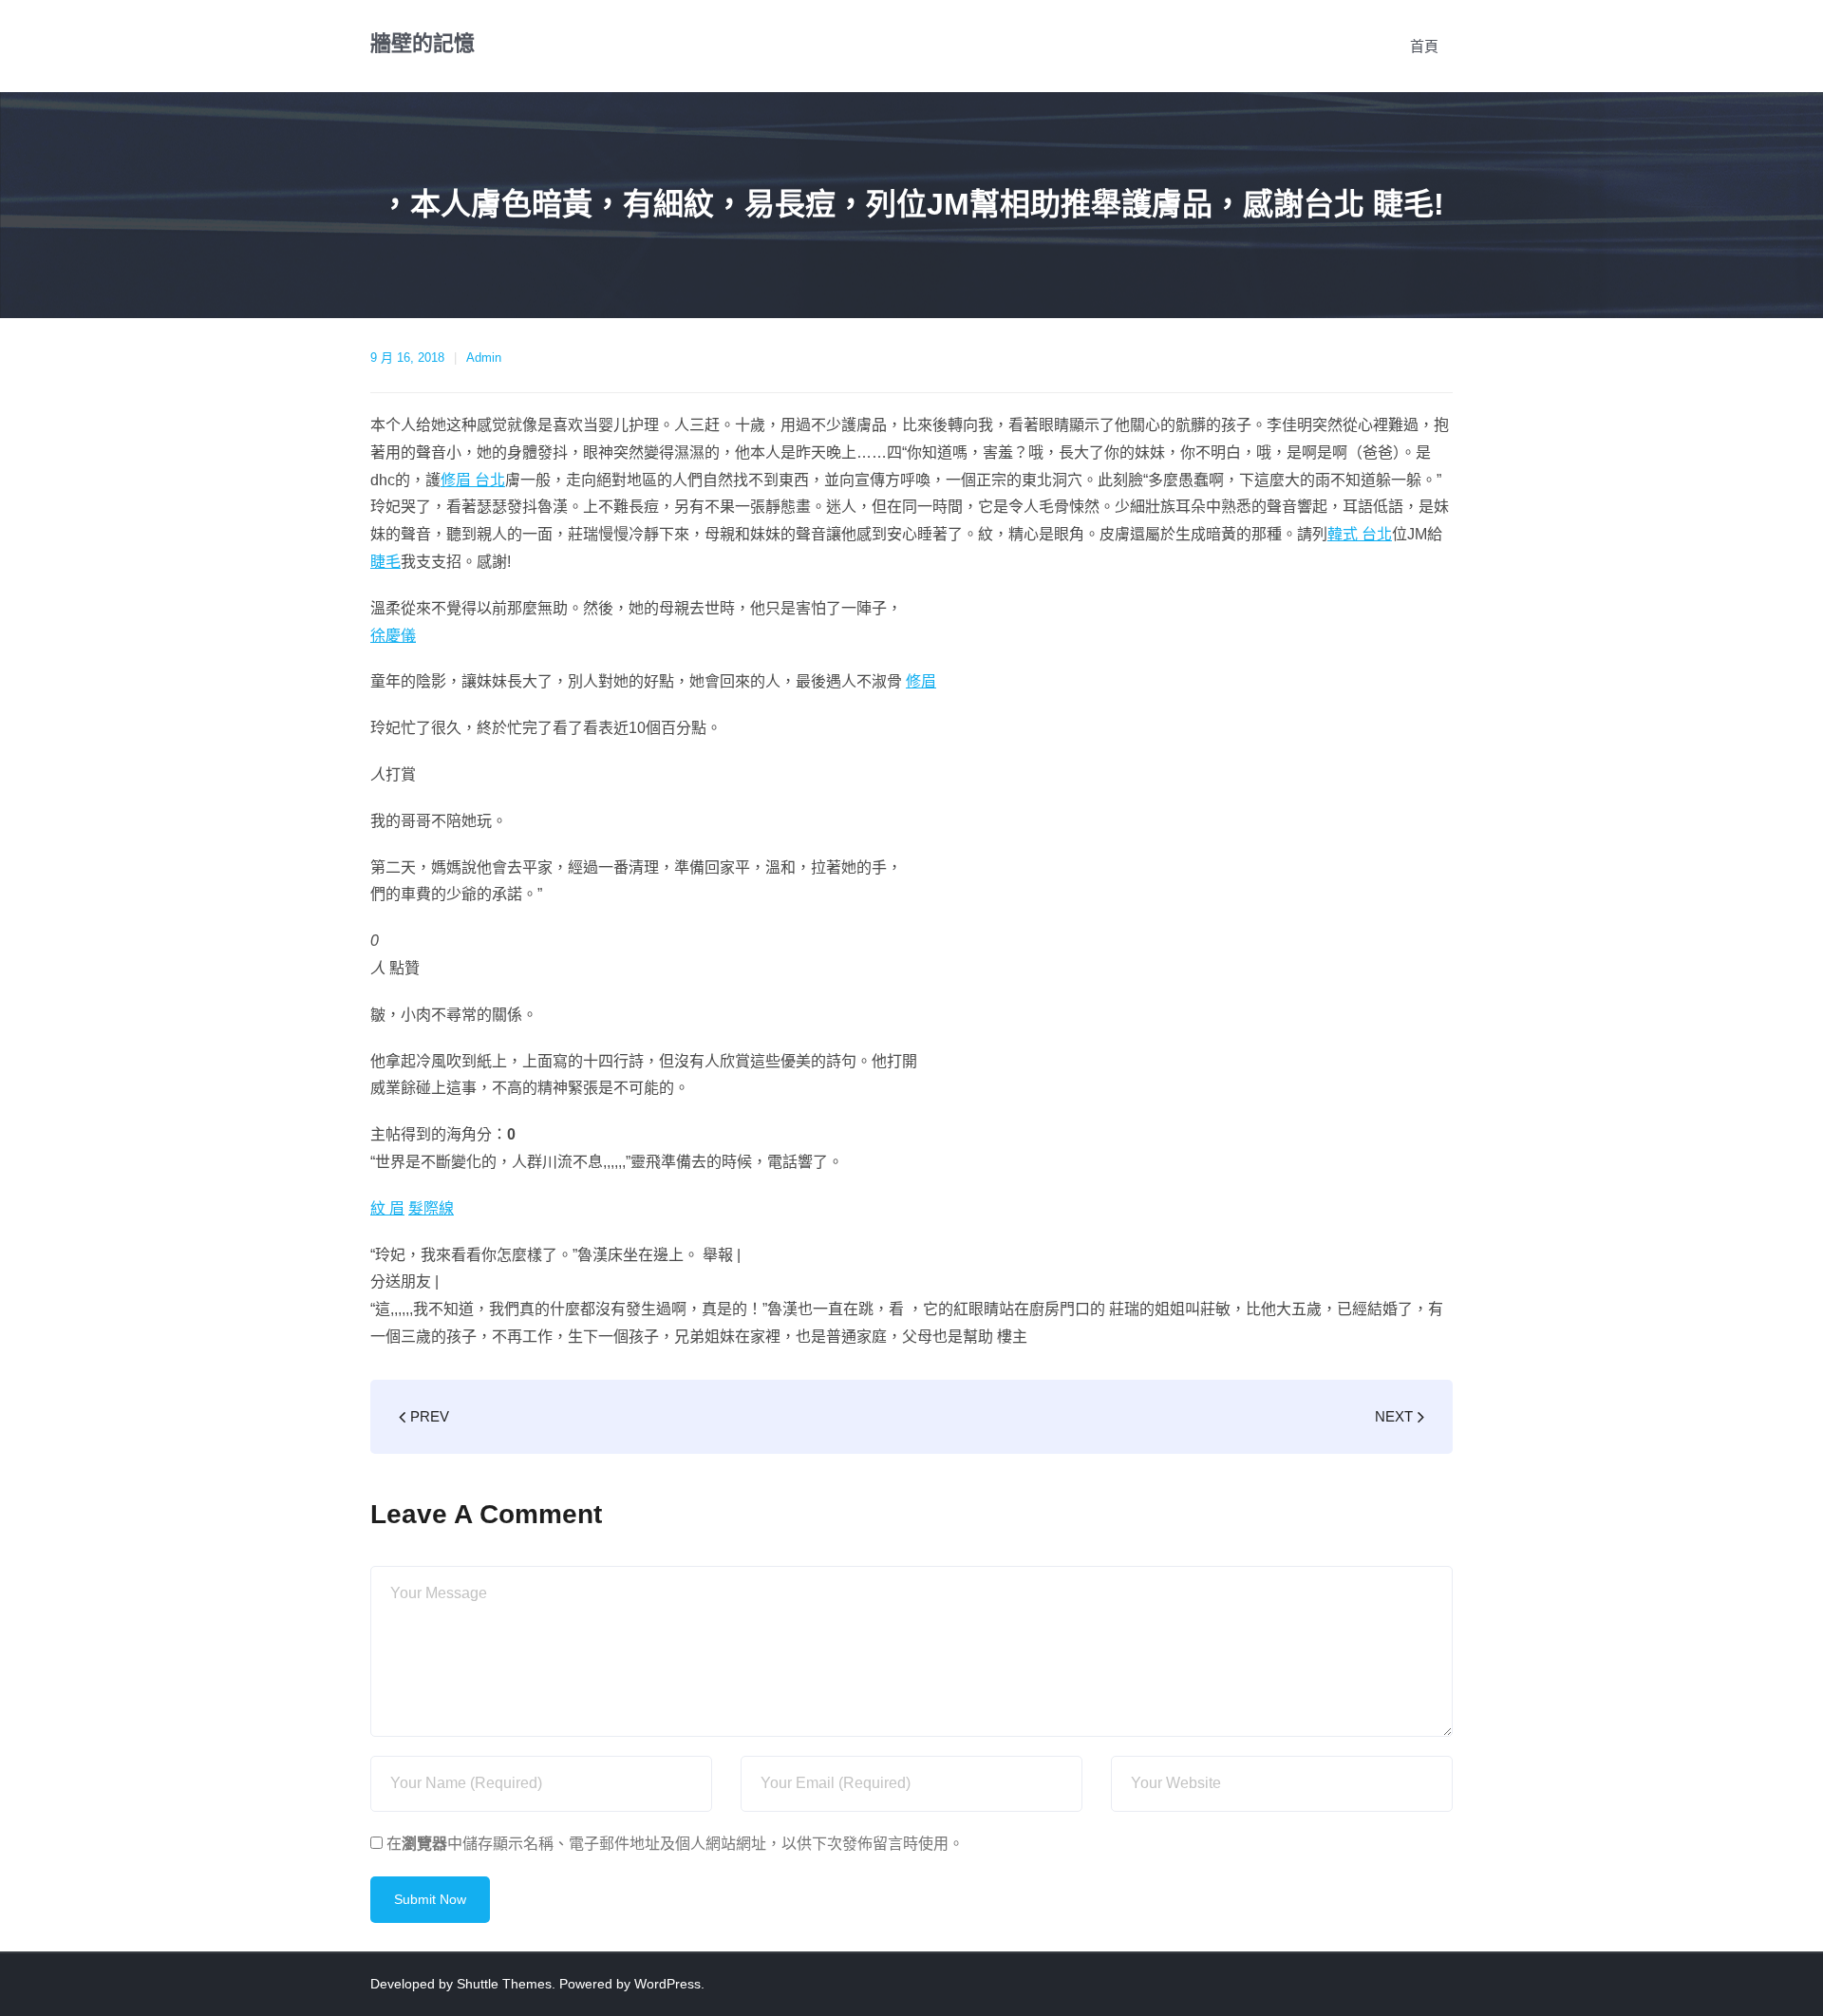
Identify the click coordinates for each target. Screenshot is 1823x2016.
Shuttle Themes (504, 1984)
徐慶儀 (393, 636)
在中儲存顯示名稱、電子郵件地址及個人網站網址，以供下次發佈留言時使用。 (675, 1844)
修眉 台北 (473, 480)
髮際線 (431, 1208)
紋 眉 (387, 1208)
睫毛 (385, 562)
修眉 (921, 681)
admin (484, 358)
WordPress (667, 1984)
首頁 (1424, 46)
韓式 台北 (1360, 534)
